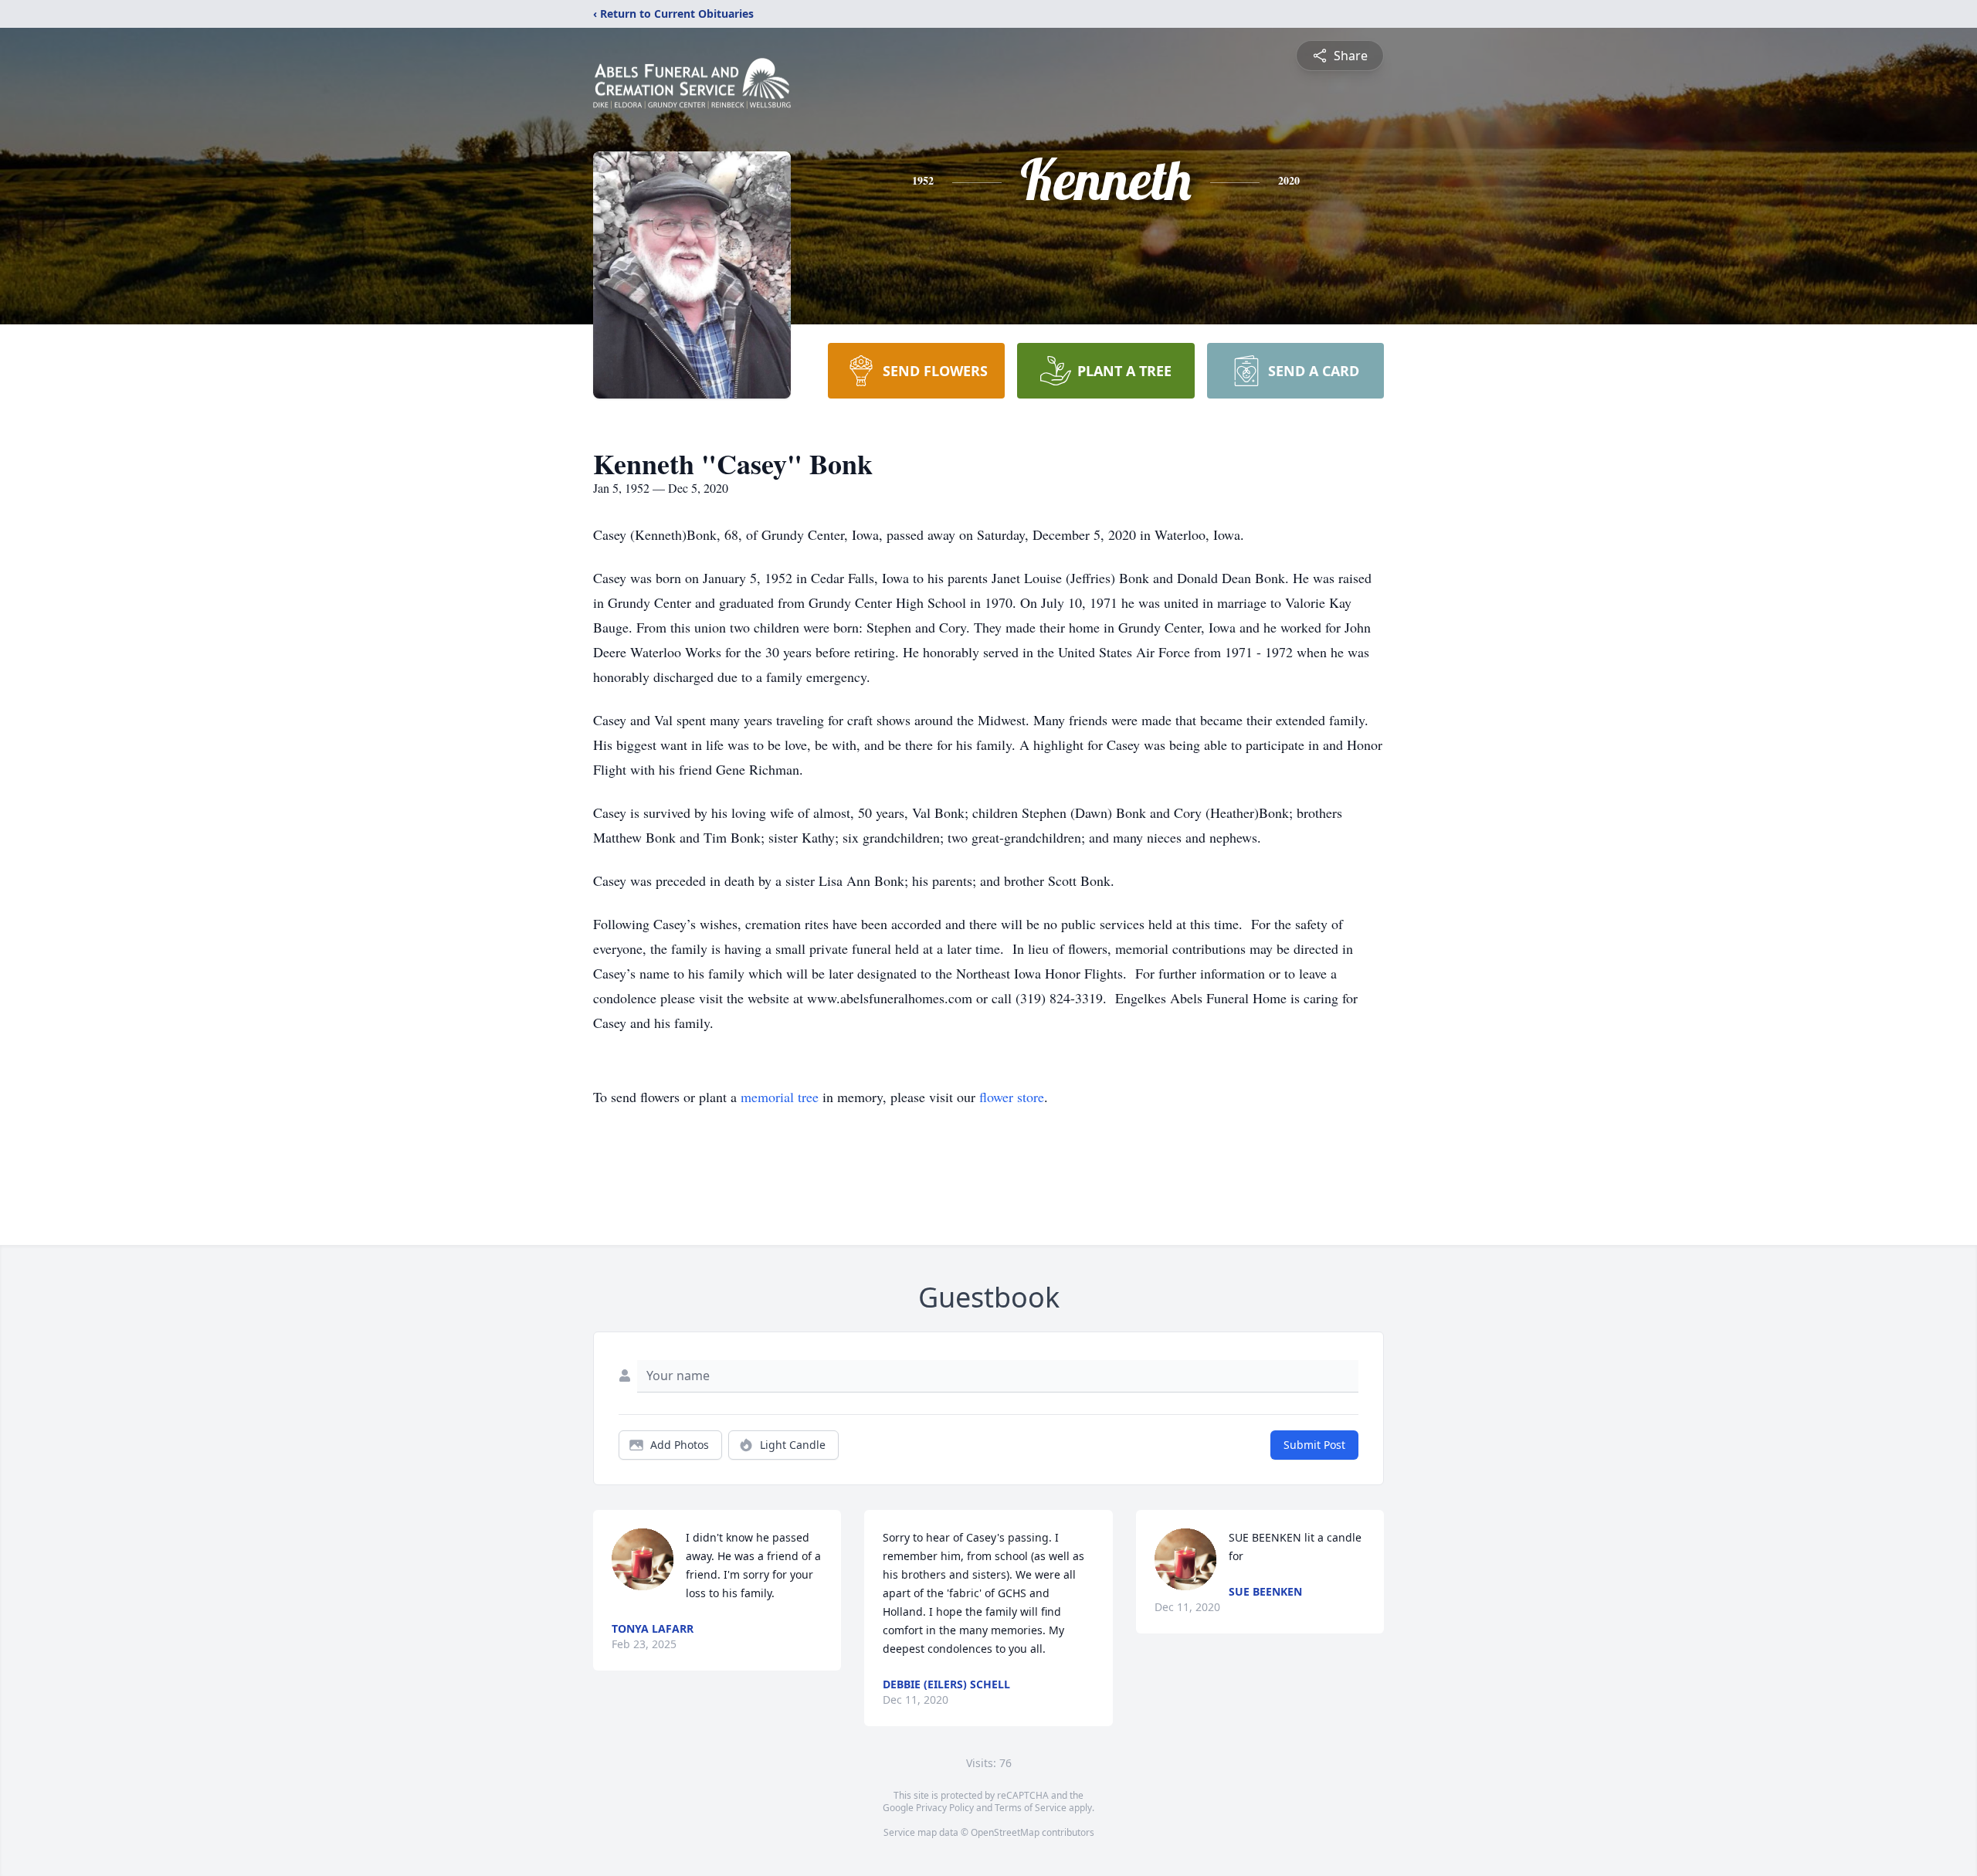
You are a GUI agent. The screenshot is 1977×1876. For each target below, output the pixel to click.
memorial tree (780, 1097)
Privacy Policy (945, 1808)
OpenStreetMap (1005, 1832)
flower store (1012, 1097)
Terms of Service (1031, 1808)
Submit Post (1314, 1445)
